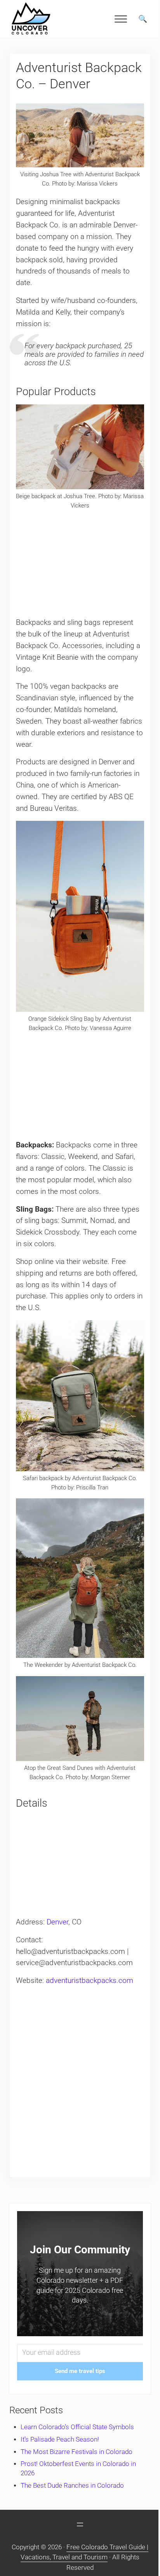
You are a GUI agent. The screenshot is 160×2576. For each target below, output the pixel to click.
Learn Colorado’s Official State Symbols (77, 2427)
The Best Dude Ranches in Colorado (72, 2486)
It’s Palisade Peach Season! (60, 2439)
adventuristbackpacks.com (90, 1981)
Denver (57, 1922)
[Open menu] (80, 2524)
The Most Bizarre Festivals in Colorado (77, 2452)
